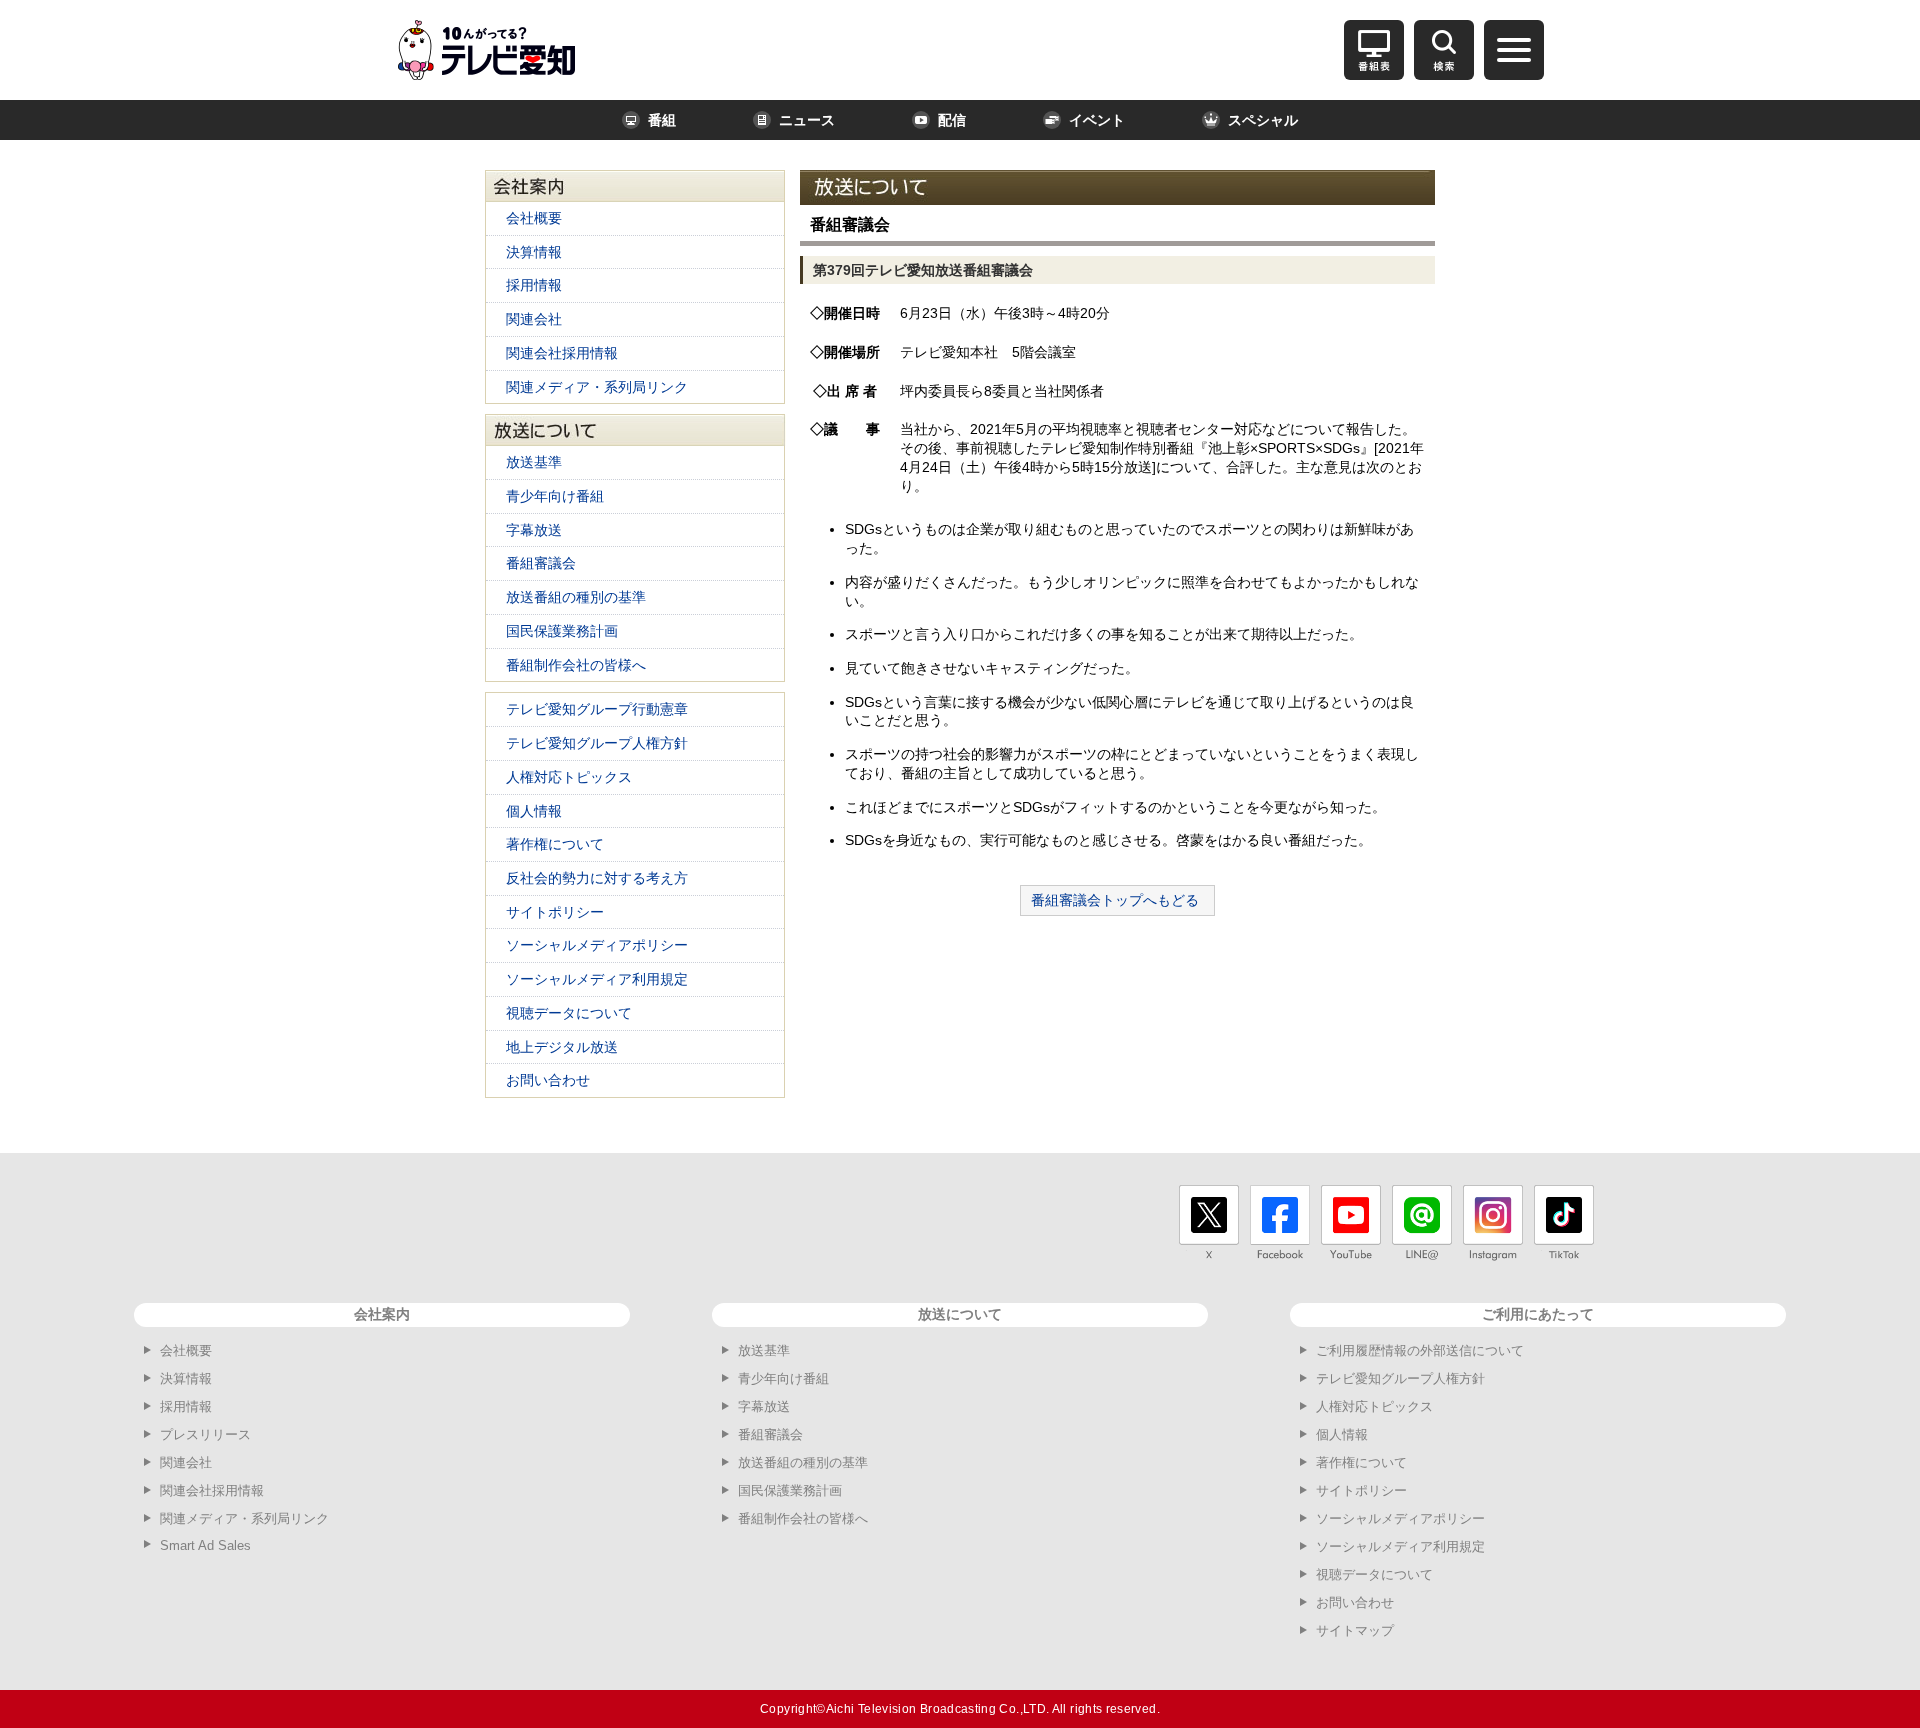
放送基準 (534, 462)
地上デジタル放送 (562, 1047)
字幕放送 (534, 530)
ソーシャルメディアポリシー (597, 945)
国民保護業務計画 (562, 631)
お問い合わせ (548, 1080)
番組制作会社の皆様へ (576, 665)
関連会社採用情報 (562, 353)
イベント (1097, 120)
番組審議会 (541, 563)
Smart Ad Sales (205, 1545)
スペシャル (1263, 120)
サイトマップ (1355, 1630)
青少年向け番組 (555, 496)
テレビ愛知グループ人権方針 (597, 743)
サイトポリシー (555, 912)
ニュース (807, 120)
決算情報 (534, 252)
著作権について (555, 844)
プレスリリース (205, 1434)
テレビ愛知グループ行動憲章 (597, 709)
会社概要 (534, 218)
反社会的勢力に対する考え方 (597, 878)
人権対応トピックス (569, 777)
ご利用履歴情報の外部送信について (1420, 1350)
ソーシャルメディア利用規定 (597, 979)
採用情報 (534, 285)
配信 (952, 120)
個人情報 (534, 811)
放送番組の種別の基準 (576, 597)
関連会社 (534, 319)
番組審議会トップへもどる (1115, 900)
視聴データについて (569, 1013)
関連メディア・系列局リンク (597, 387)
